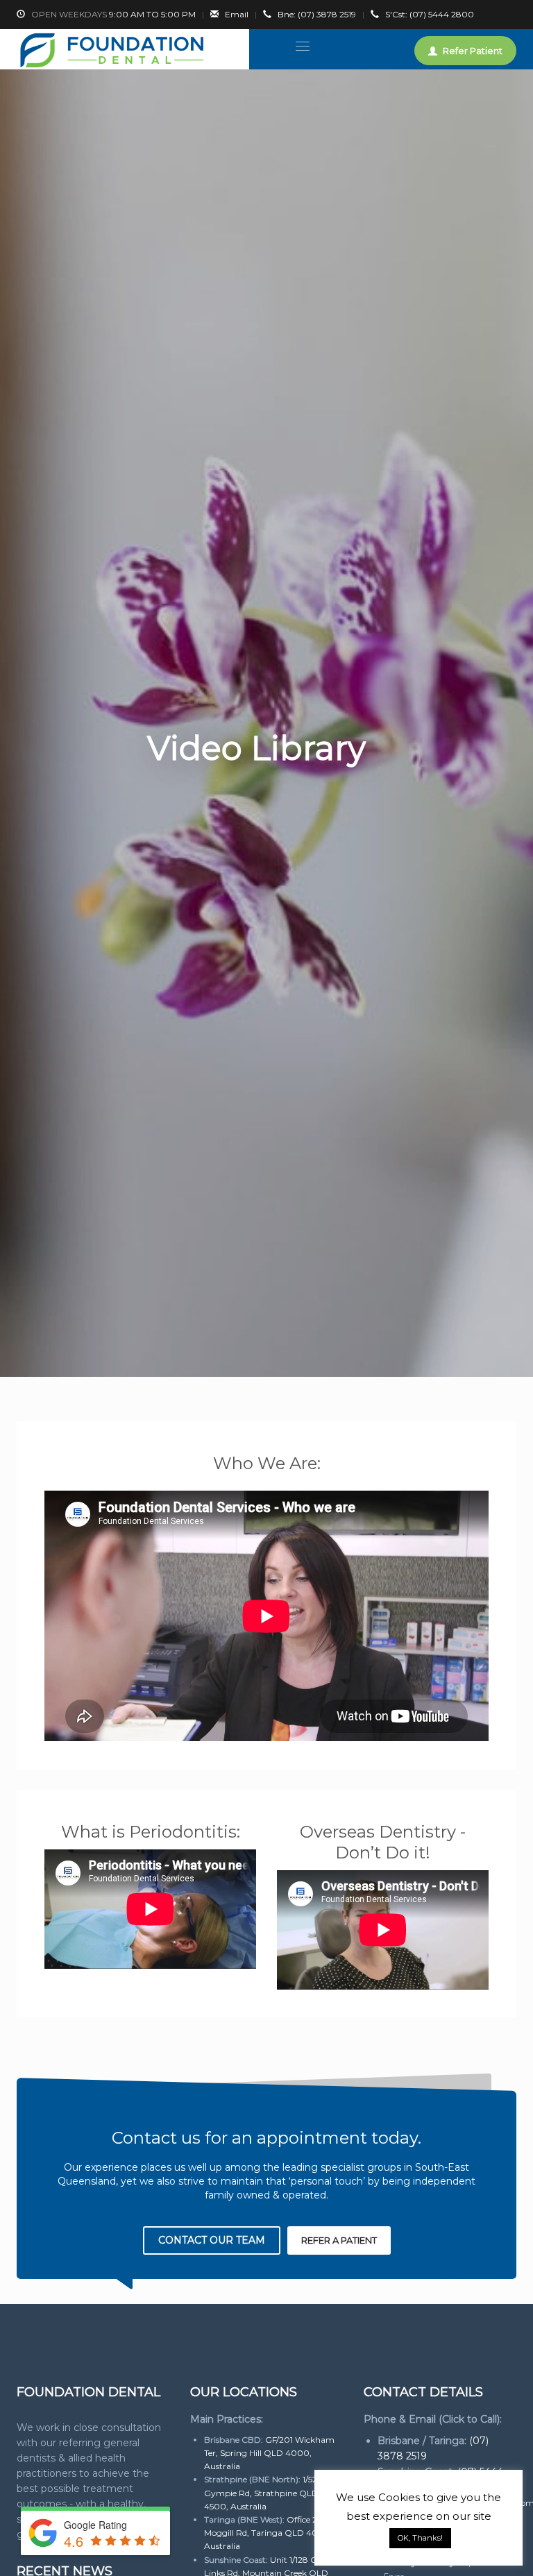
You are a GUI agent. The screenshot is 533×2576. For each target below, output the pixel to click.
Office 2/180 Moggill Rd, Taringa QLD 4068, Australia (269, 2533)
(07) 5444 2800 (430, 14)
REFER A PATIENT (339, 2240)
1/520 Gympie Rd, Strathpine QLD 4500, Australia (264, 2492)
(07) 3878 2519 (317, 14)
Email (237, 14)
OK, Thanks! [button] (420, 2538)
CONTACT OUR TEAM (212, 2240)
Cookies (399, 2497)
